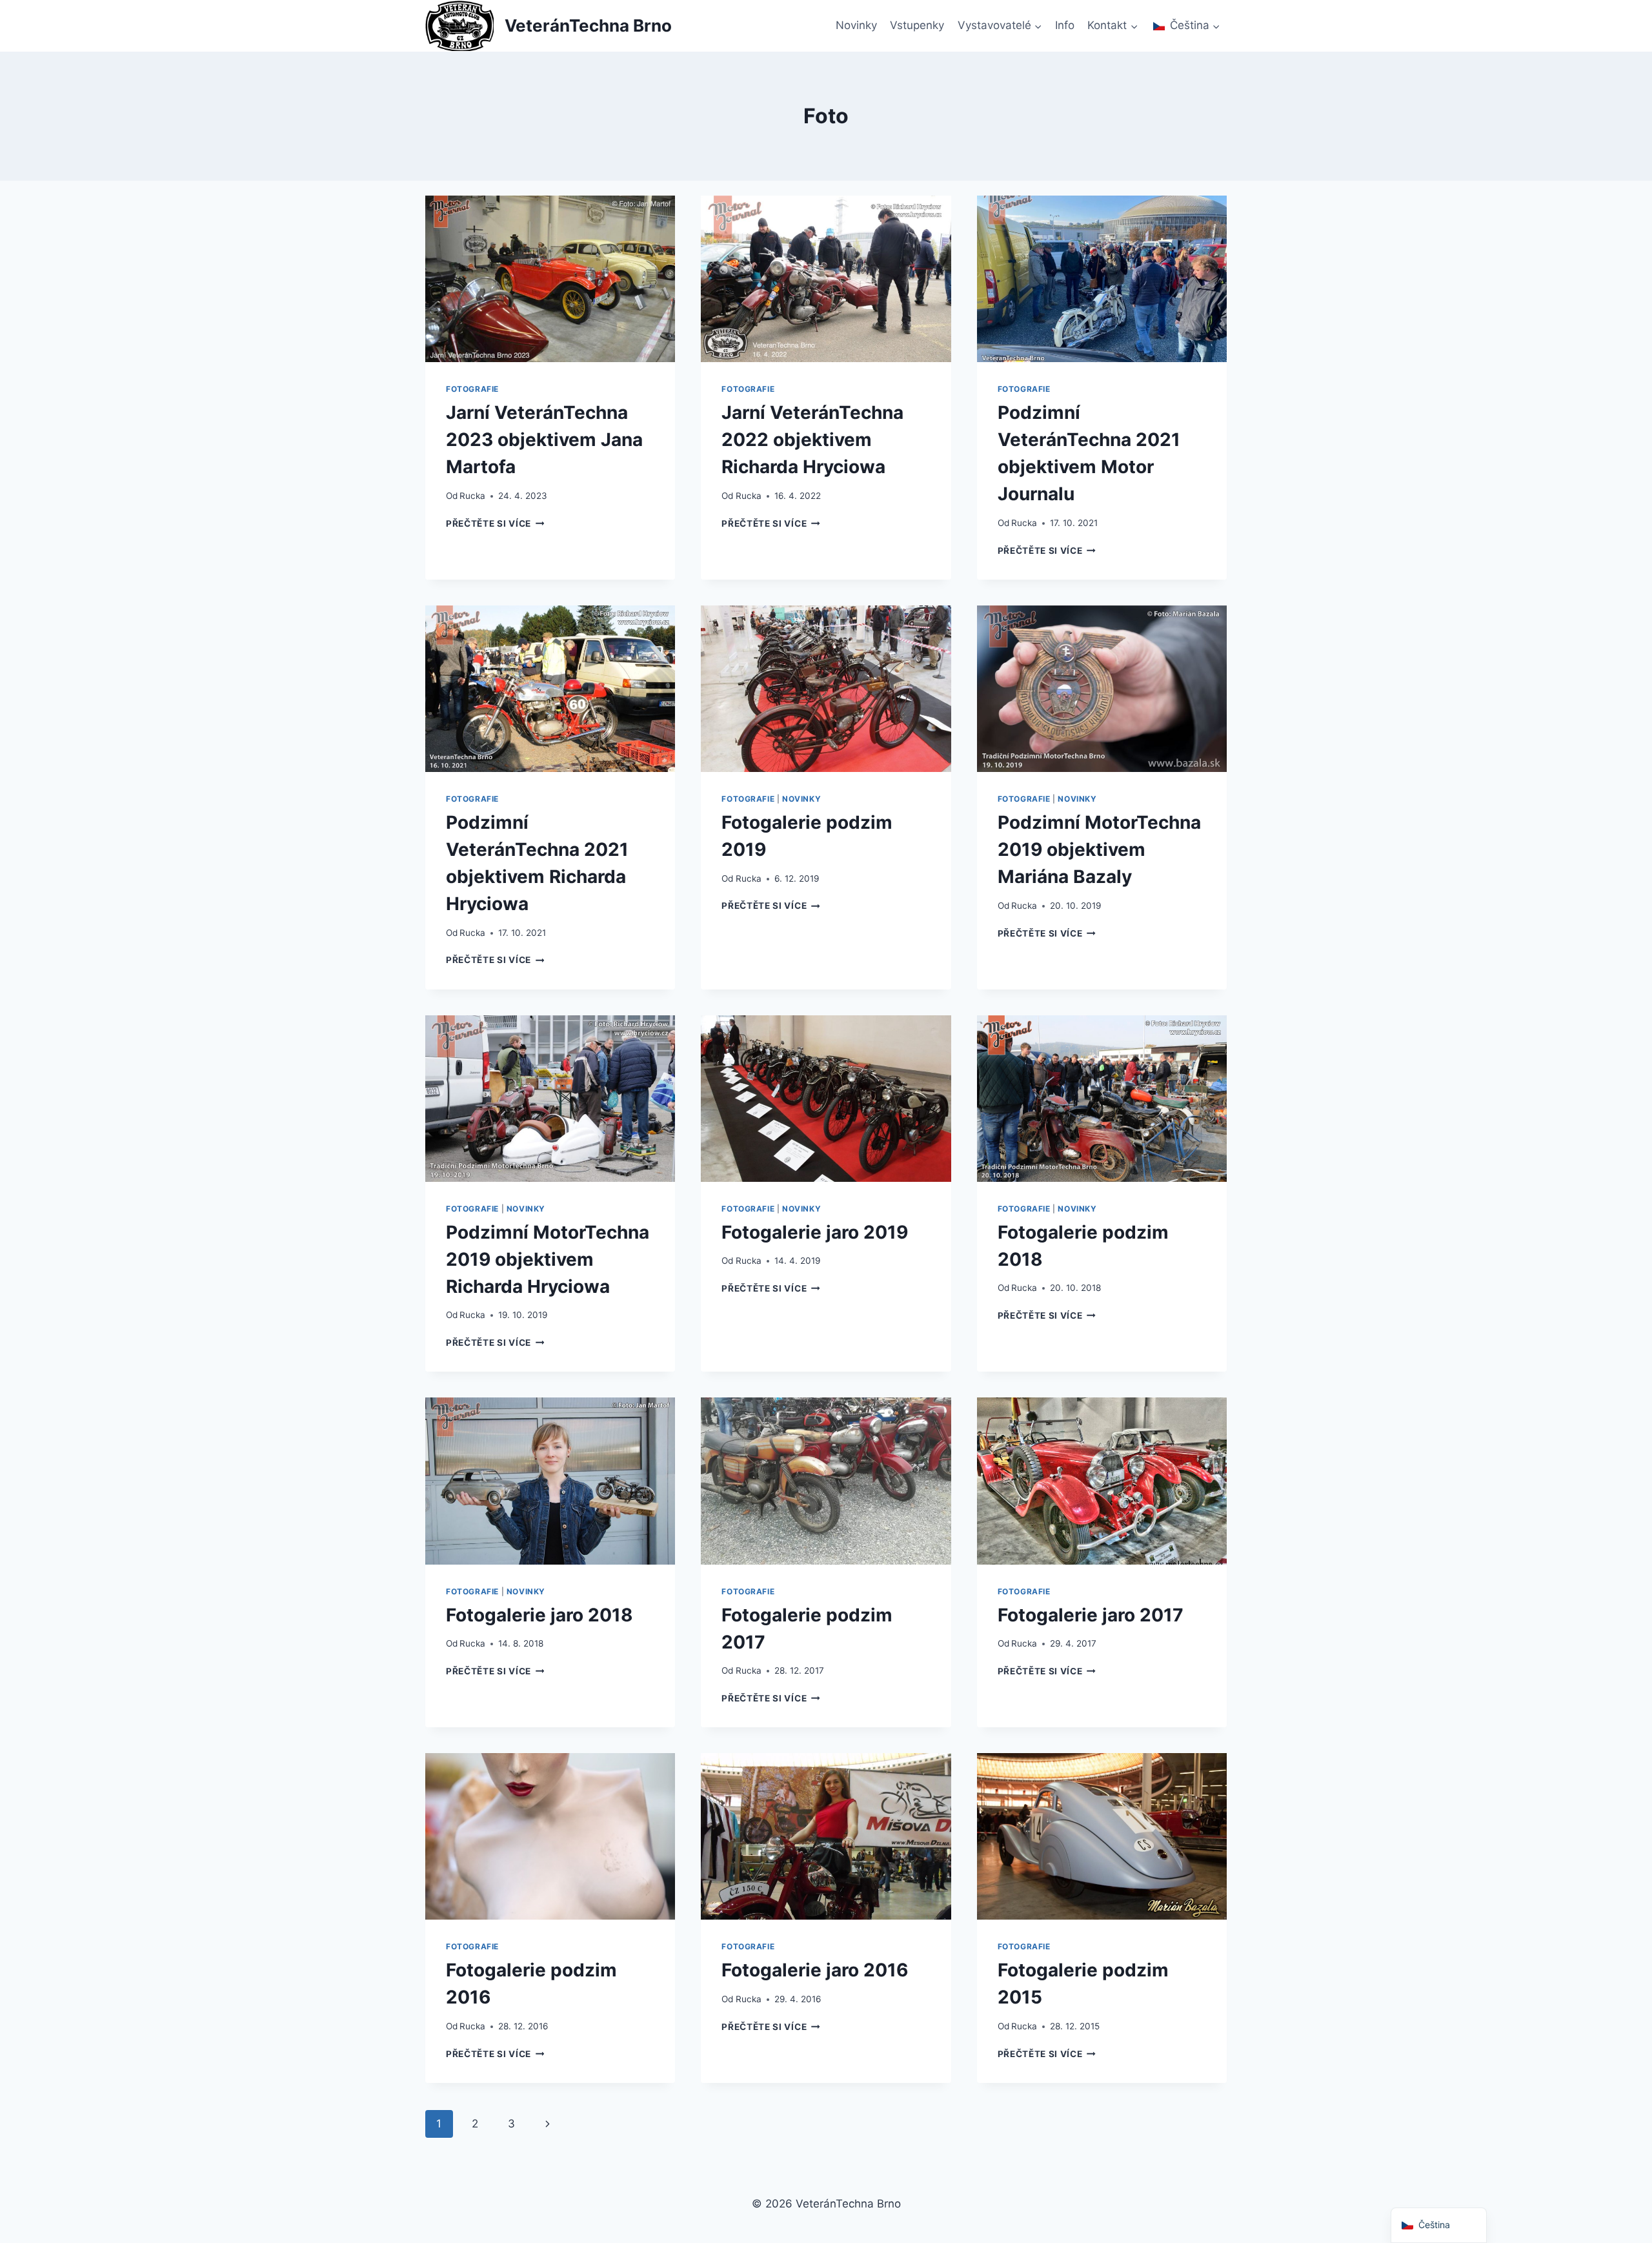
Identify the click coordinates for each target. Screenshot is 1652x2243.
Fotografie (472, 389)
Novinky (856, 25)
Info (1065, 25)
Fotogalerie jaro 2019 (815, 1232)
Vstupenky (917, 25)
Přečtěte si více (495, 523)
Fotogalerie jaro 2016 (815, 1970)
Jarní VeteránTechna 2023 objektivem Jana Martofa (544, 440)
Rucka (472, 496)
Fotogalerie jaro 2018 (539, 1615)
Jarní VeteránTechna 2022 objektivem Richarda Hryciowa (812, 440)
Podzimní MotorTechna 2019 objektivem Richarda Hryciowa (548, 1259)
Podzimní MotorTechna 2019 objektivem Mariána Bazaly (1099, 849)
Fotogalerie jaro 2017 (1091, 1615)
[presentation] (550, 279)
